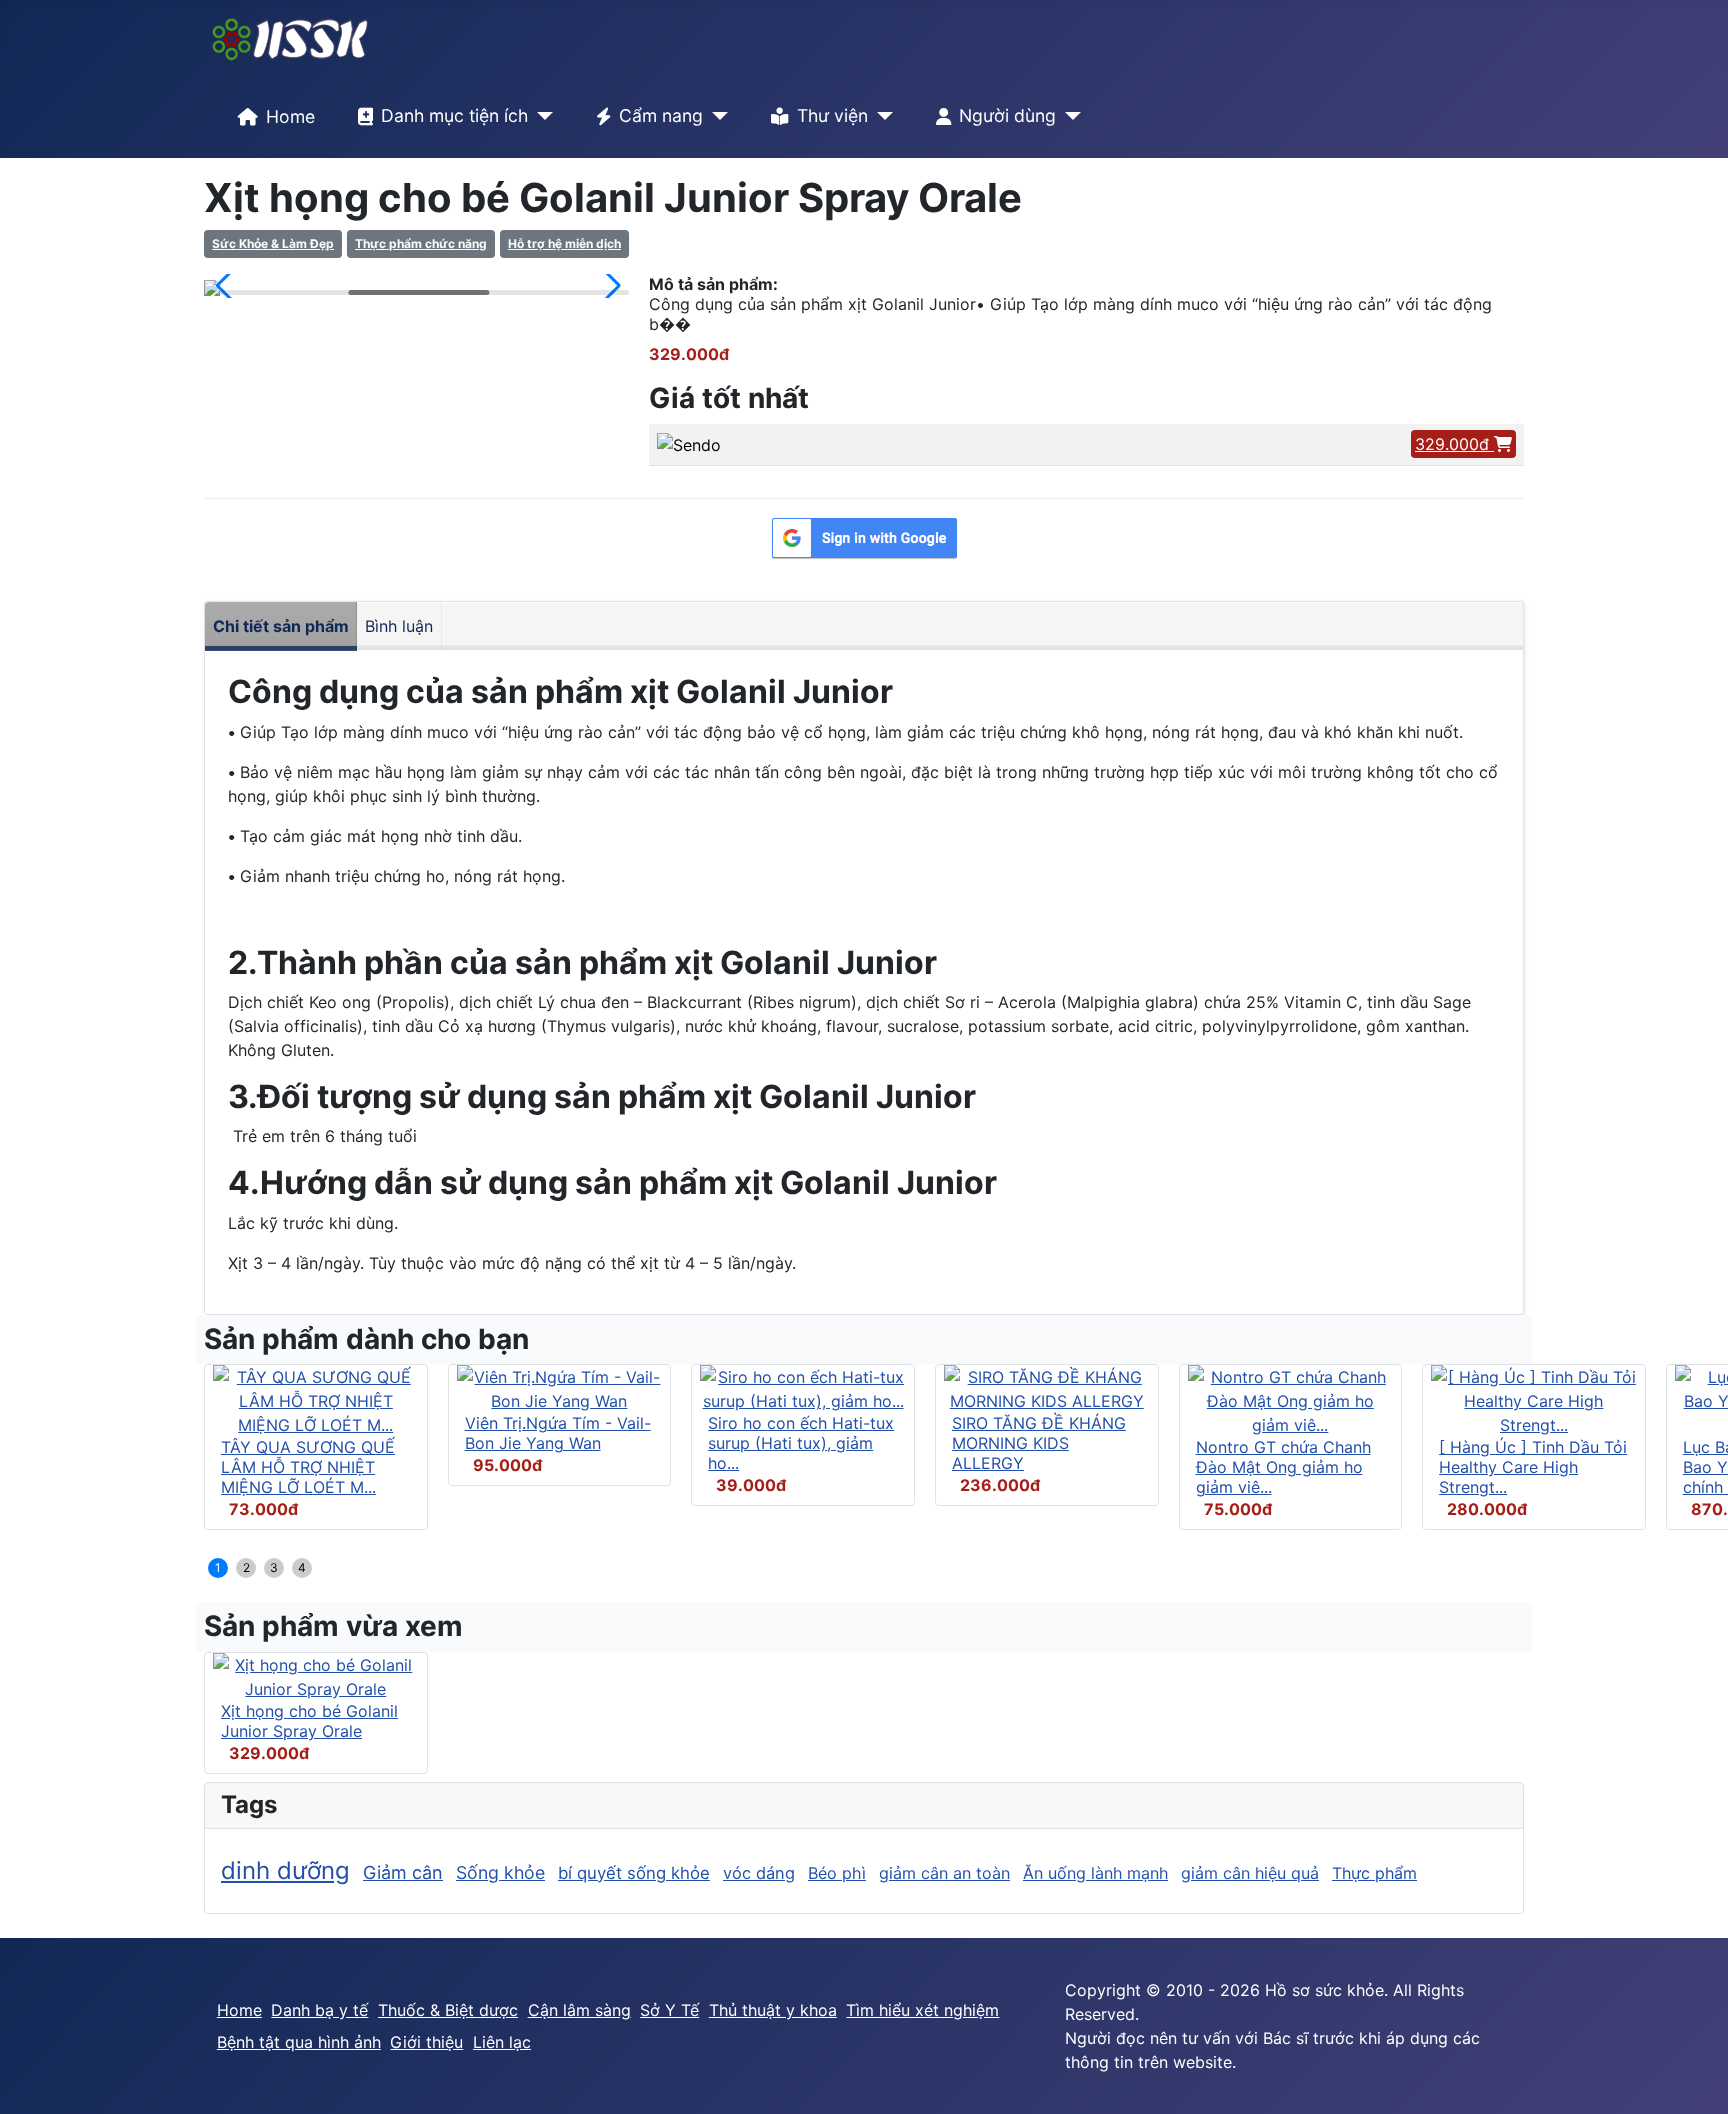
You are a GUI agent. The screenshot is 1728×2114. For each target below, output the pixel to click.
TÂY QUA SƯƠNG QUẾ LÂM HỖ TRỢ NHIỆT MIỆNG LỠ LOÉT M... (308, 1467)
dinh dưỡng (285, 1870)
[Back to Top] (1693, 2077)
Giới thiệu (426, 2042)
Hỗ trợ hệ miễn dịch (564, 243)
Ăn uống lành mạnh (1095, 1873)
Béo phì (837, 1873)
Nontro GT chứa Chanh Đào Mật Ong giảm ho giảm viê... (1283, 1467)
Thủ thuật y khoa (773, 2010)
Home (290, 116)
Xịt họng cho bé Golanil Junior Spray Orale (309, 1721)
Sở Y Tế (669, 2010)
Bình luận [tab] (399, 626)
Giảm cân (403, 1872)
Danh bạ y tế (319, 2010)
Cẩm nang (661, 115)
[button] (227, 286)
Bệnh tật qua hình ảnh (299, 2042)
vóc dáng (759, 1873)
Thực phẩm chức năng (421, 243)
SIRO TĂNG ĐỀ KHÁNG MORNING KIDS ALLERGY (1039, 1443)
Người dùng (1007, 115)
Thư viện (832, 115)
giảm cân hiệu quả (1250, 1873)
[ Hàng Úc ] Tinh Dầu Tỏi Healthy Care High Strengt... (1533, 1467)
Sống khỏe (500, 1872)
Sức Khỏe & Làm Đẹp (273, 243)
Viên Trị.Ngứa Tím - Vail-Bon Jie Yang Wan (558, 1433)
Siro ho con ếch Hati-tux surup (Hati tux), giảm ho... (801, 1443)
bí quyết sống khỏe (634, 1873)
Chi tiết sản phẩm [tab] (281, 626)
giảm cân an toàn (944, 1873)
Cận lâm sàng (579, 2010)
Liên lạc (502, 2042)
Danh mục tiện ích (454, 115)
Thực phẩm (1374, 1873)
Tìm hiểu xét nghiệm (922, 2010)
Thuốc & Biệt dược (448, 2010)
